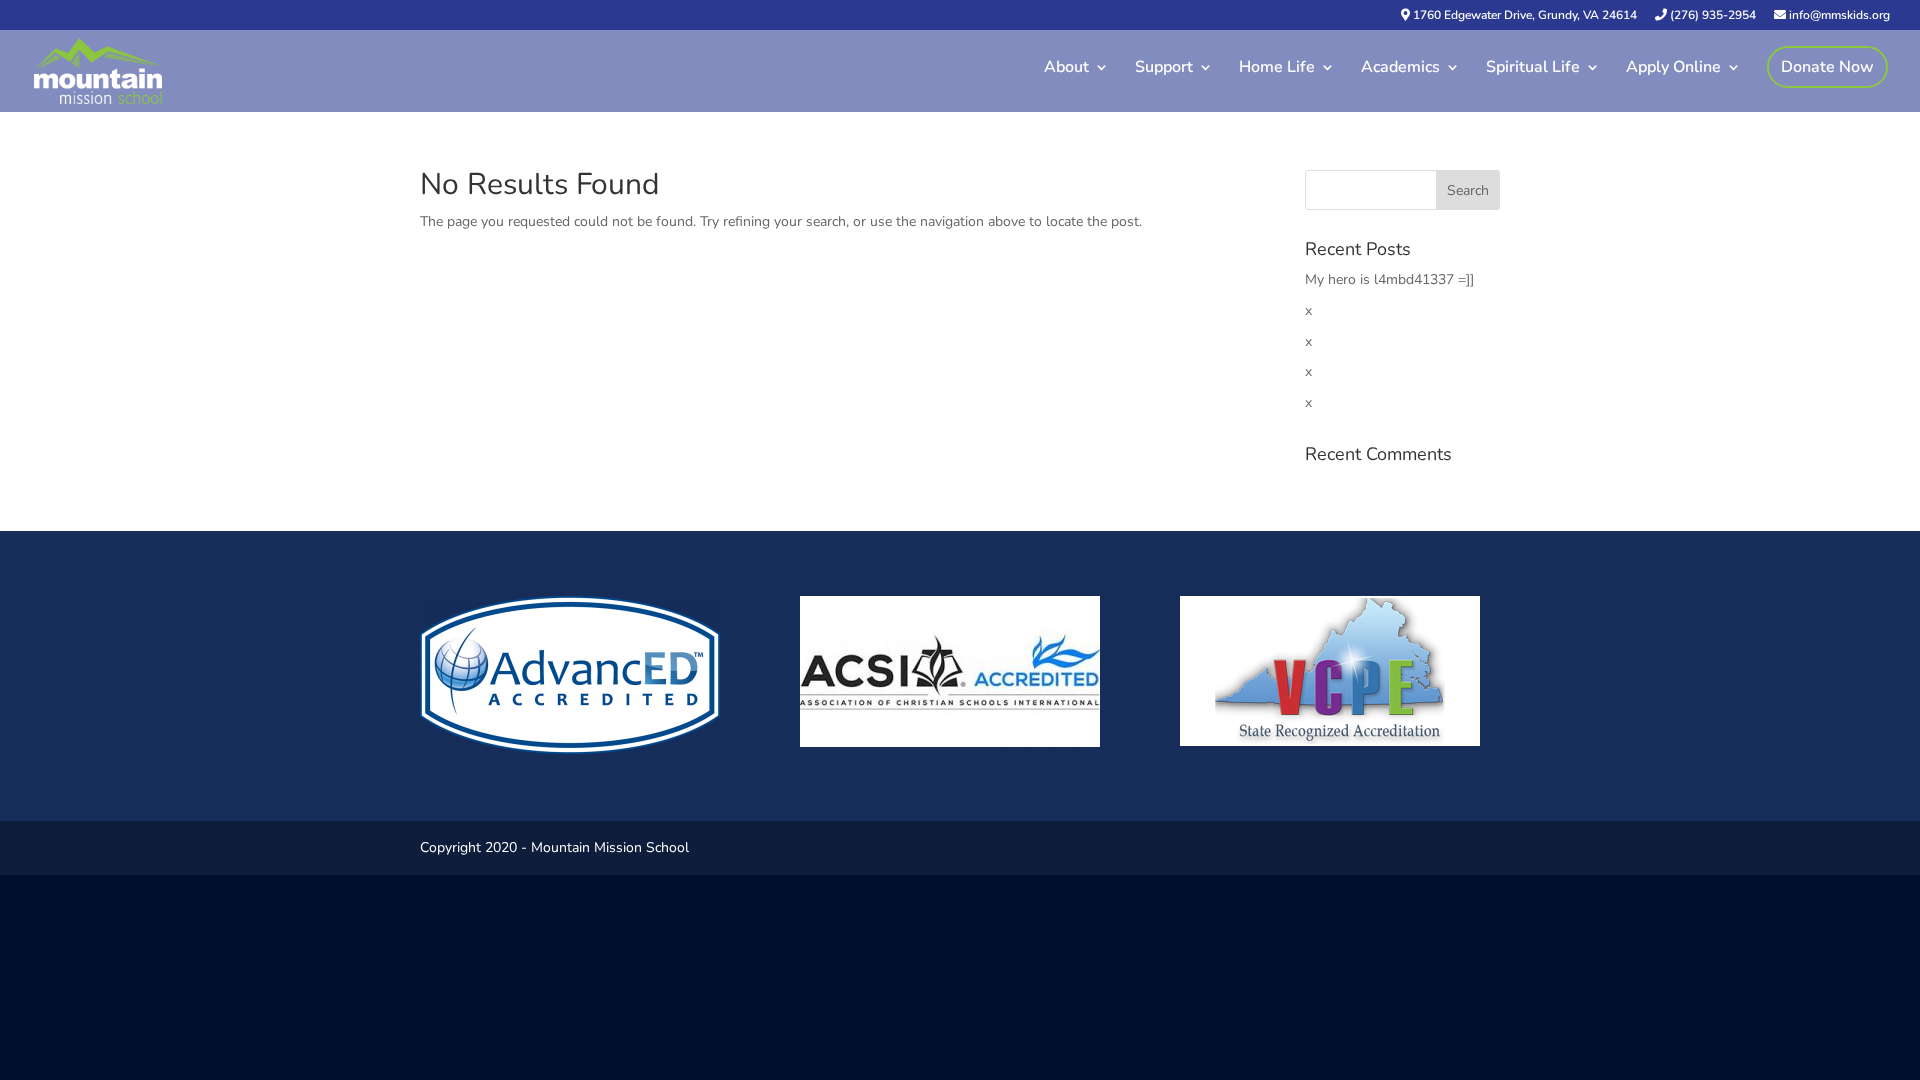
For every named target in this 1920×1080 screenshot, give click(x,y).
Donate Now (1827, 67)
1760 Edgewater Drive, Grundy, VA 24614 (1523, 16)
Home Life (1277, 69)
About (1066, 69)
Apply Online (1673, 69)
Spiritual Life (1533, 69)
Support (1164, 69)
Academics (1400, 69)
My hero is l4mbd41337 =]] (1389, 279)
